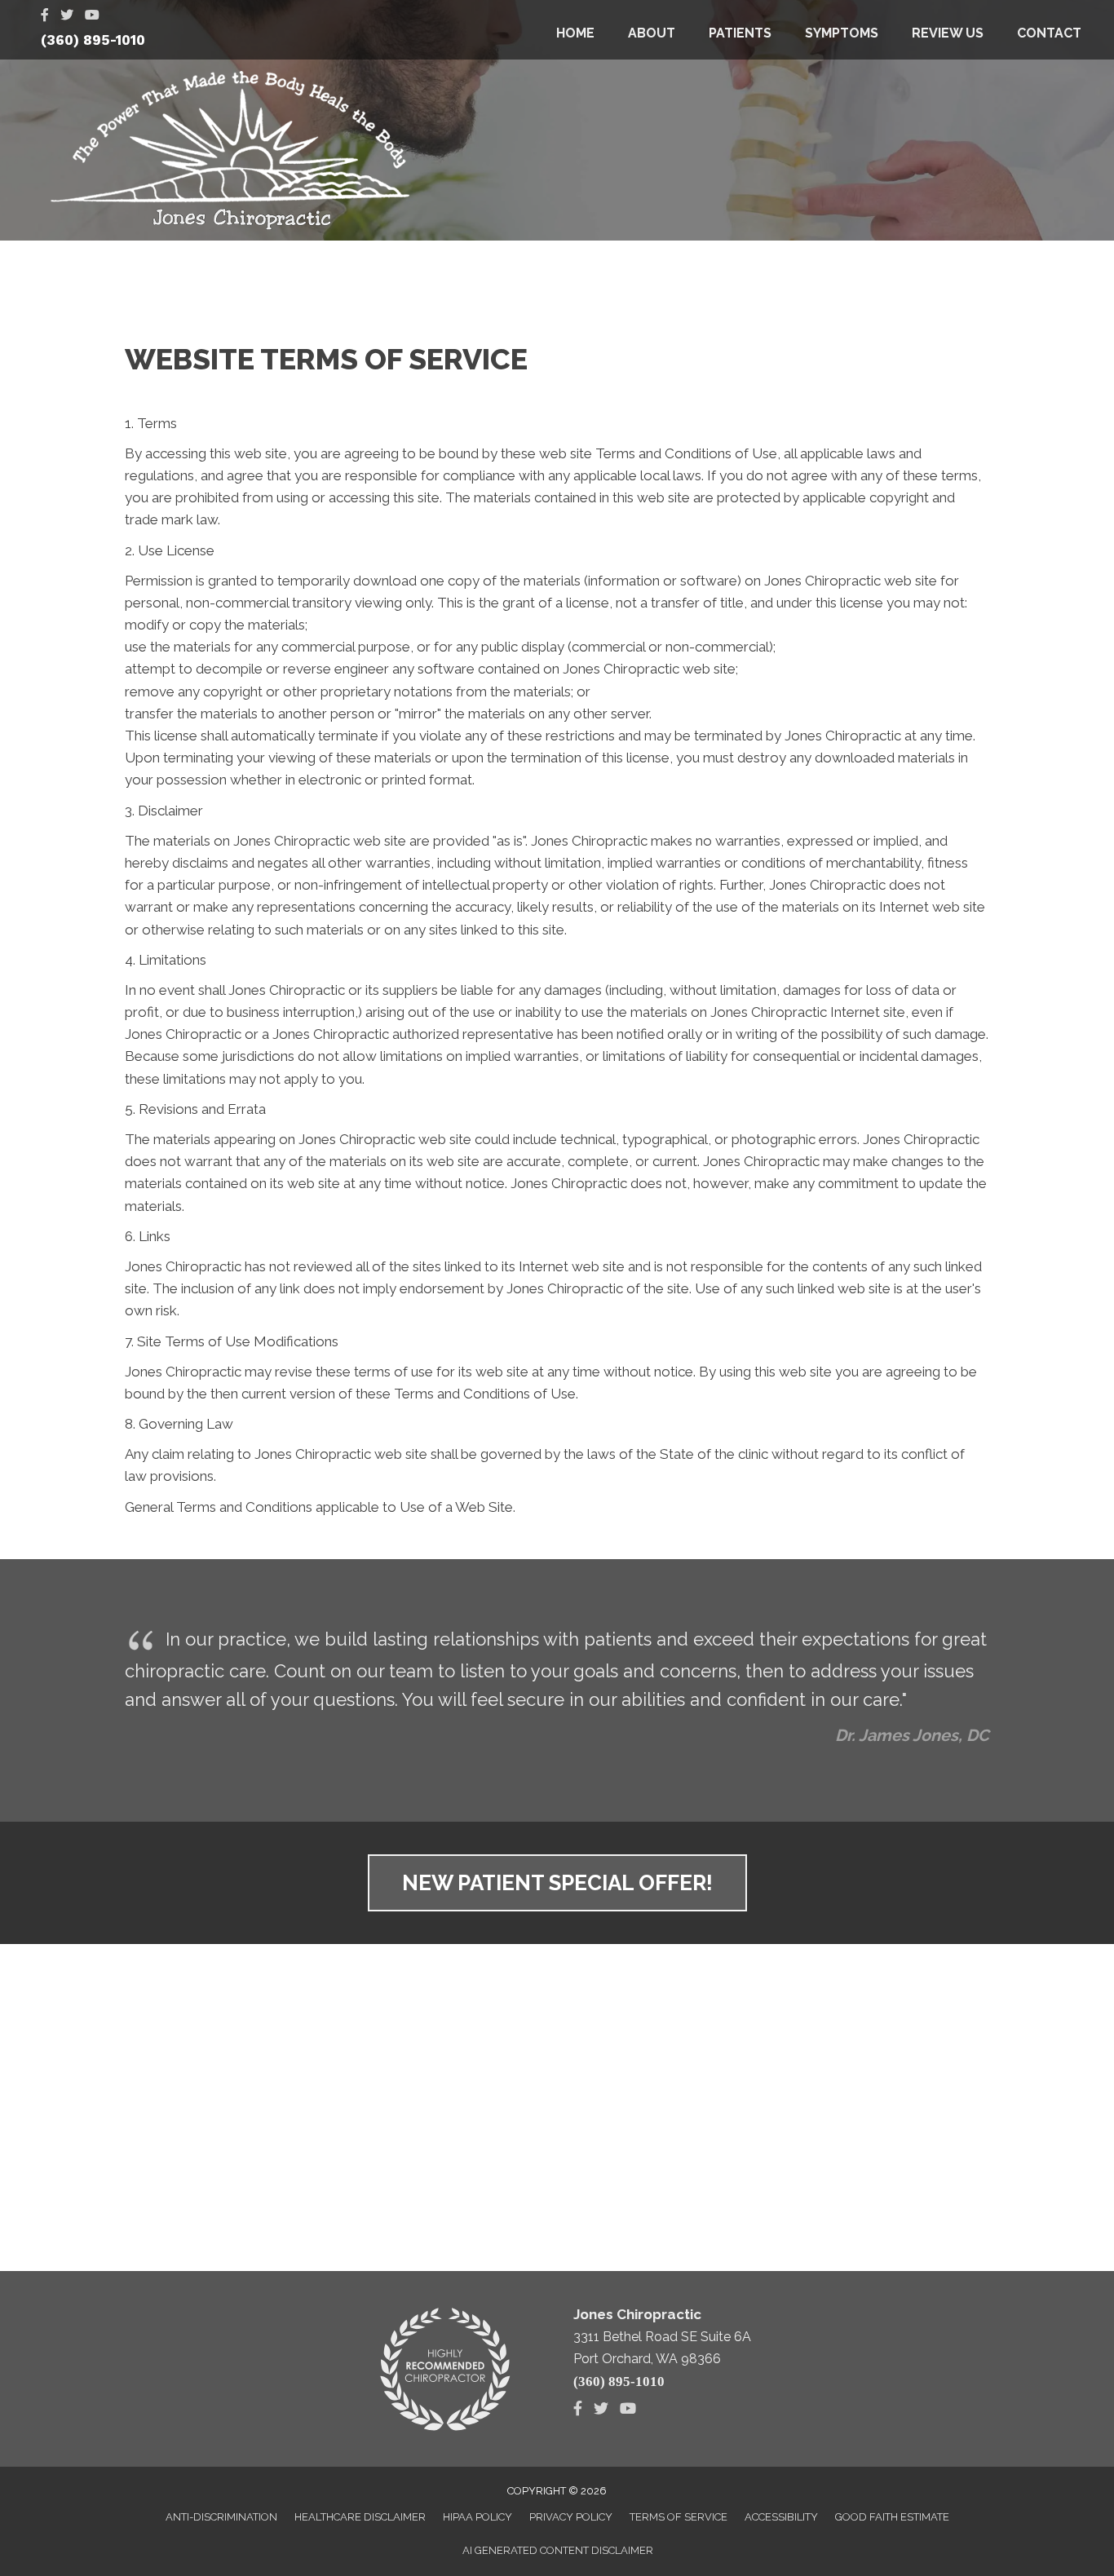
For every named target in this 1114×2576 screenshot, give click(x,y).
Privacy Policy (571, 2517)
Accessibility (781, 2517)
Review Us (948, 33)
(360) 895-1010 (93, 40)
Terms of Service (679, 2517)
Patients (740, 33)
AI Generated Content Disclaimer (558, 2550)
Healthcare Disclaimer (360, 2517)
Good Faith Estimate (892, 2517)
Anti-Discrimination (221, 2517)
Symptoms (842, 33)
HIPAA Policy (477, 2517)
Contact (1049, 33)
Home (575, 33)
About (652, 33)
